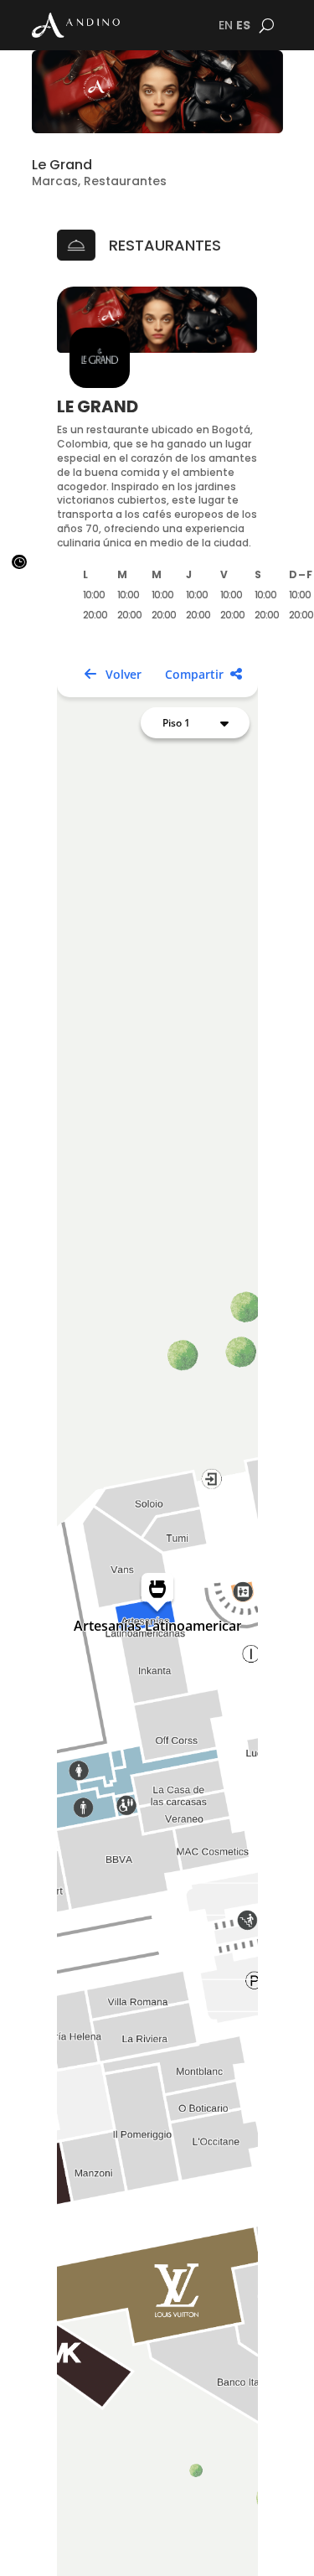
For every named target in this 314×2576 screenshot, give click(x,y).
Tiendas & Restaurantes (103, 2555)
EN (226, 25)
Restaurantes (125, 181)
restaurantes (165, 245)
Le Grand (62, 165)
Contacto (263, 2547)
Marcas (55, 181)
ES (243, 25)
